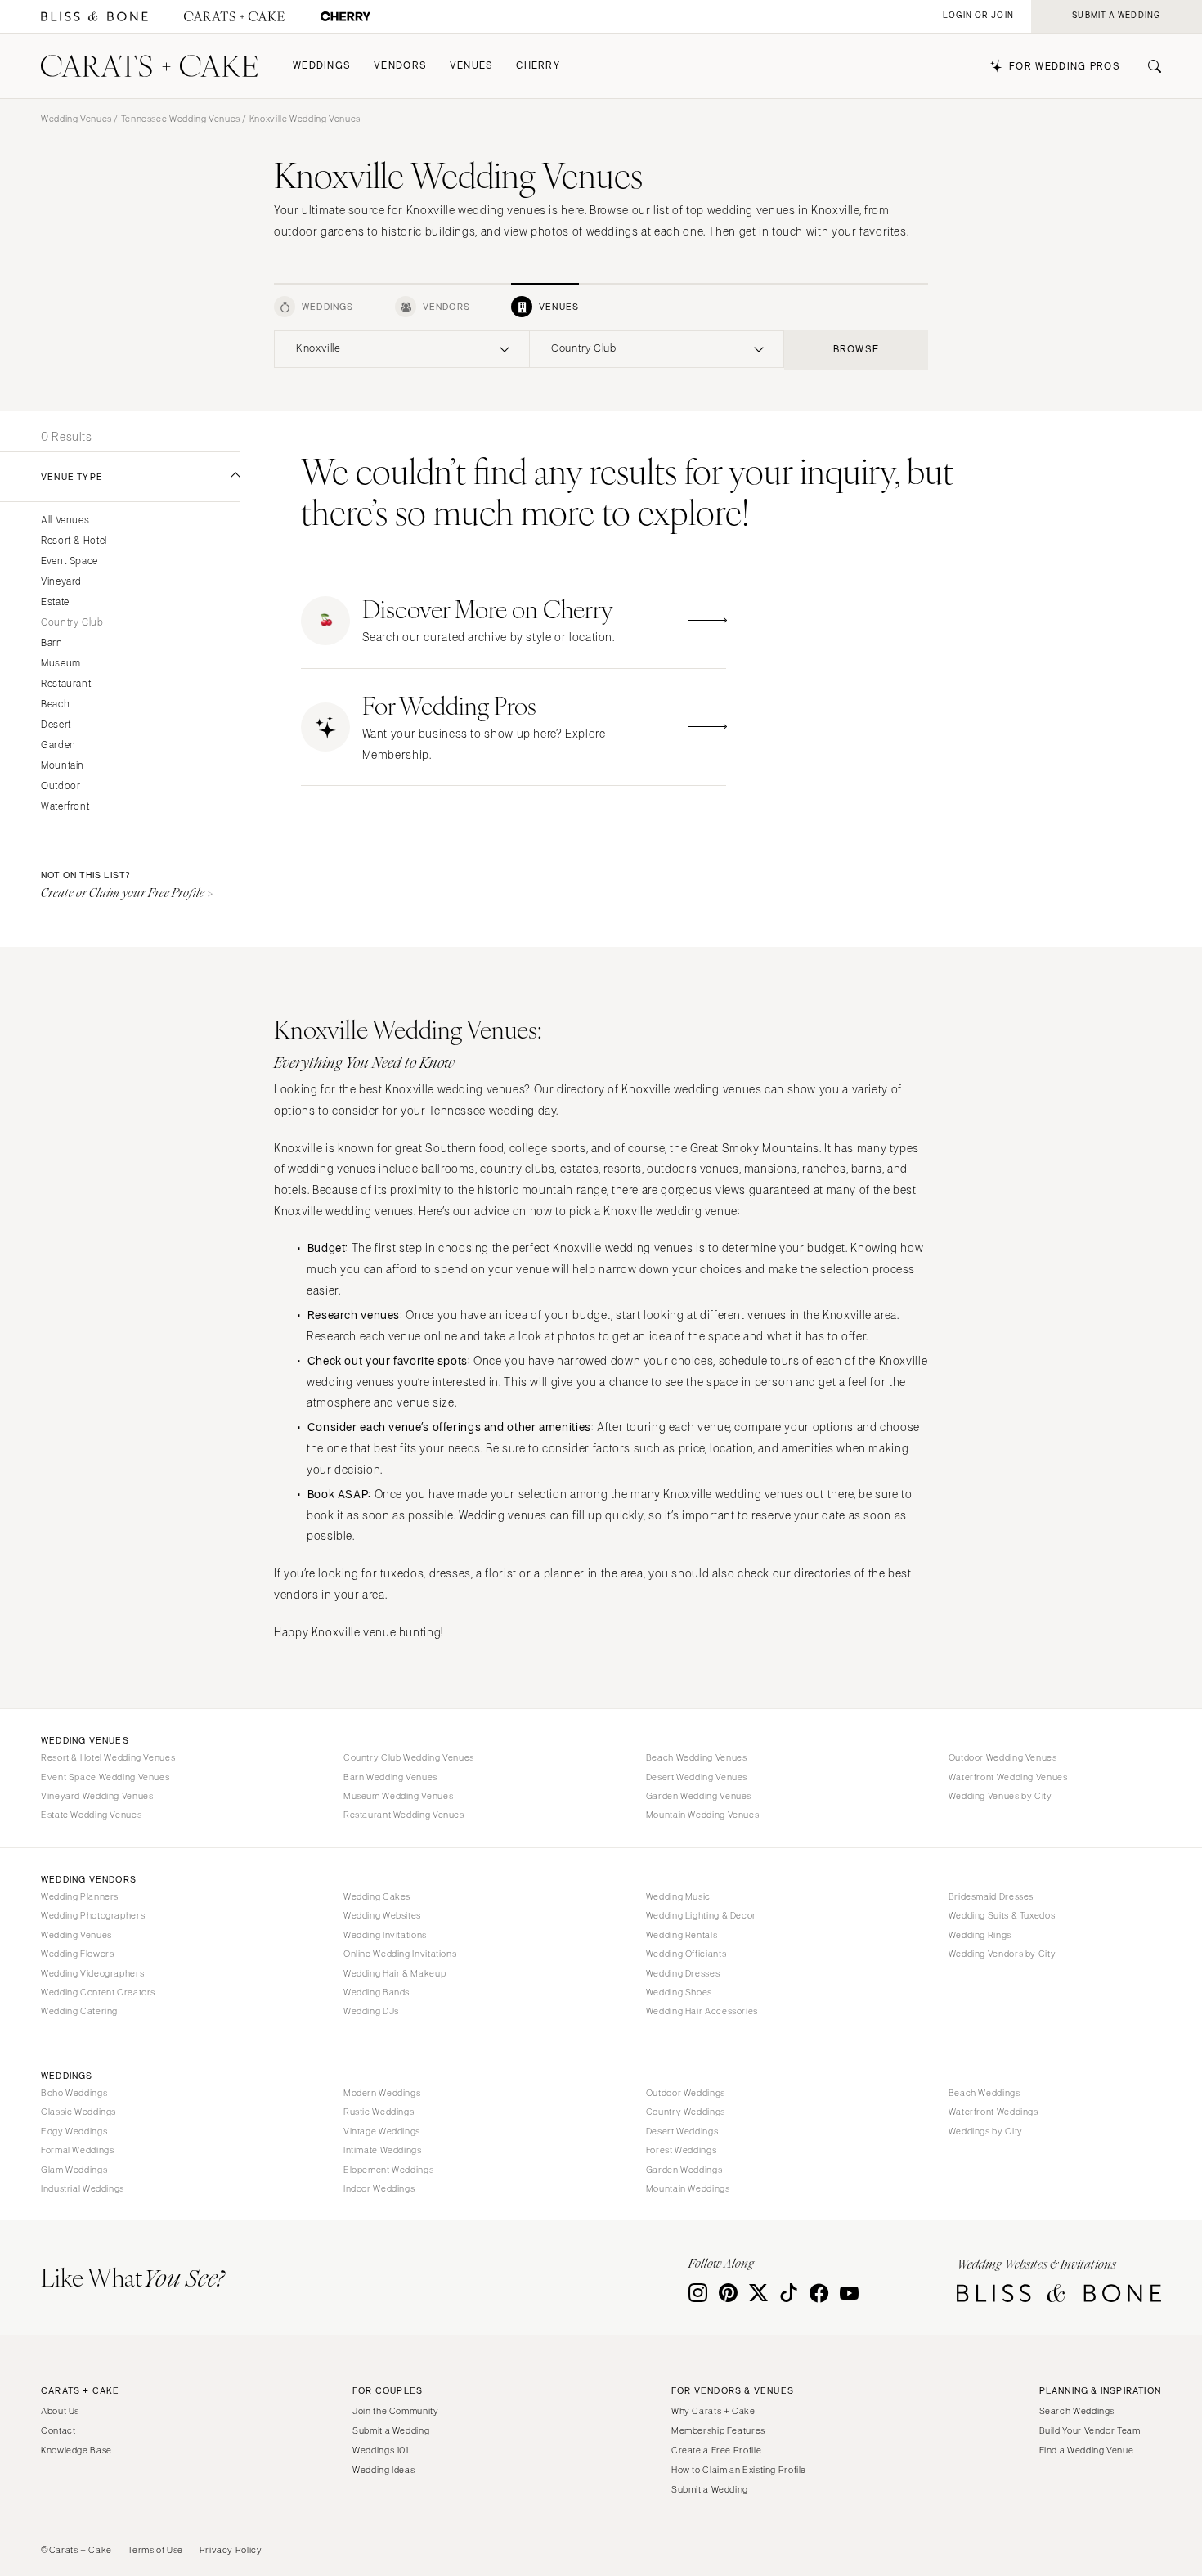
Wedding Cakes (377, 1896)
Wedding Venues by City (1000, 1796)
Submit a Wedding (391, 2430)
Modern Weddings (382, 2093)
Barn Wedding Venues (390, 1777)
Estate (55, 602)
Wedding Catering (79, 2011)
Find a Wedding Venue (1087, 2450)
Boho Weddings (74, 2093)
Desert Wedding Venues (697, 1777)
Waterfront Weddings (993, 2112)
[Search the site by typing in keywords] (1148, 66)
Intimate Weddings (383, 2150)
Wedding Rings (980, 1935)
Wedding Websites (382, 1915)
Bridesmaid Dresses (991, 1896)
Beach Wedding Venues (697, 1757)
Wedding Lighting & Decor (701, 1915)
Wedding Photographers (93, 1915)
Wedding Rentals (682, 1935)
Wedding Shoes (679, 1992)
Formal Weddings (77, 2150)
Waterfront (65, 807)
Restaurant (66, 684)
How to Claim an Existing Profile (739, 2470)
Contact (58, 2430)
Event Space (70, 561)
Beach (55, 705)
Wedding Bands (377, 1992)
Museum (61, 664)
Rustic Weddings (379, 2112)
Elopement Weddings (388, 2170)
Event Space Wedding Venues (105, 1777)
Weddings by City (986, 2131)
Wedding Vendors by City (1002, 1954)
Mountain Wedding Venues (703, 1815)
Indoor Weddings (379, 2188)
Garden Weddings (684, 2170)
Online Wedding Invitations (400, 1954)
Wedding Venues (76, 119)
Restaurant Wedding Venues (404, 1815)
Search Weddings (1077, 2411)
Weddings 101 (381, 2450)
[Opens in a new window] (94, 17)
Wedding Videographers (92, 1973)
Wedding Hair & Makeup (395, 1973)
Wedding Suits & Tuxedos (1002, 1915)
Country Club (72, 623)
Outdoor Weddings (686, 2093)
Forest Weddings (681, 2150)
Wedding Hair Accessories (702, 2011)
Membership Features (718, 2430)
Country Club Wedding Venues (409, 1757)
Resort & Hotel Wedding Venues (108, 1757)
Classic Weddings (78, 2112)
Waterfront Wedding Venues (1008, 1777)
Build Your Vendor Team (1090, 2430)
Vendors (400, 66)
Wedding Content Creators (98, 1992)
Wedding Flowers (77, 1954)
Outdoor (61, 786)
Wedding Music (678, 1896)
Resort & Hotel (74, 541)
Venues (472, 66)
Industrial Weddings (83, 2188)
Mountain (63, 766)
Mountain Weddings (688, 2188)
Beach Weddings (984, 2093)
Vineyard (61, 582)
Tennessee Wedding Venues (181, 119)
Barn (52, 643)
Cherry (538, 66)
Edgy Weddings (74, 2131)
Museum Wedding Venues (398, 1796)
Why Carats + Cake (713, 2411)
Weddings (322, 66)
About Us (60, 2411)
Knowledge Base (76, 2450)
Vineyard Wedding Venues (97, 1796)
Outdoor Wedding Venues (1003, 1757)
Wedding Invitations (385, 1935)
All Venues (65, 521)
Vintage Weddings (382, 2131)
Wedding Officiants (686, 1954)
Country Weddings (686, 2112)
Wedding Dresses (683, 1973)
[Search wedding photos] (345, 17)
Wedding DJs (371, 2011)
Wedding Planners (80, 1896)
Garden (58, 745)
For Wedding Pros (1065, 67)
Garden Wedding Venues (699, 1796)
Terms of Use (155, 2550)
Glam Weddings (74, 2170)
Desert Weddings (682, 2131)
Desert (56, 725)
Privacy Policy (231, 2550)
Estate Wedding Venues (91, 1815)
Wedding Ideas (383, 2470)
